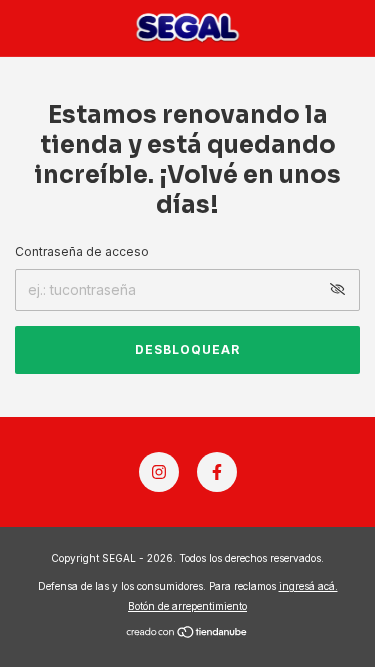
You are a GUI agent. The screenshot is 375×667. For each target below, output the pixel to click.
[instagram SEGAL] (159, 472)
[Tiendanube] (187, 633)
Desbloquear (187, 349)
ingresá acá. (308, 586)
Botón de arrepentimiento (187, 606)
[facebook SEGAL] (217, 472)
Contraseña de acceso (82, 251)
